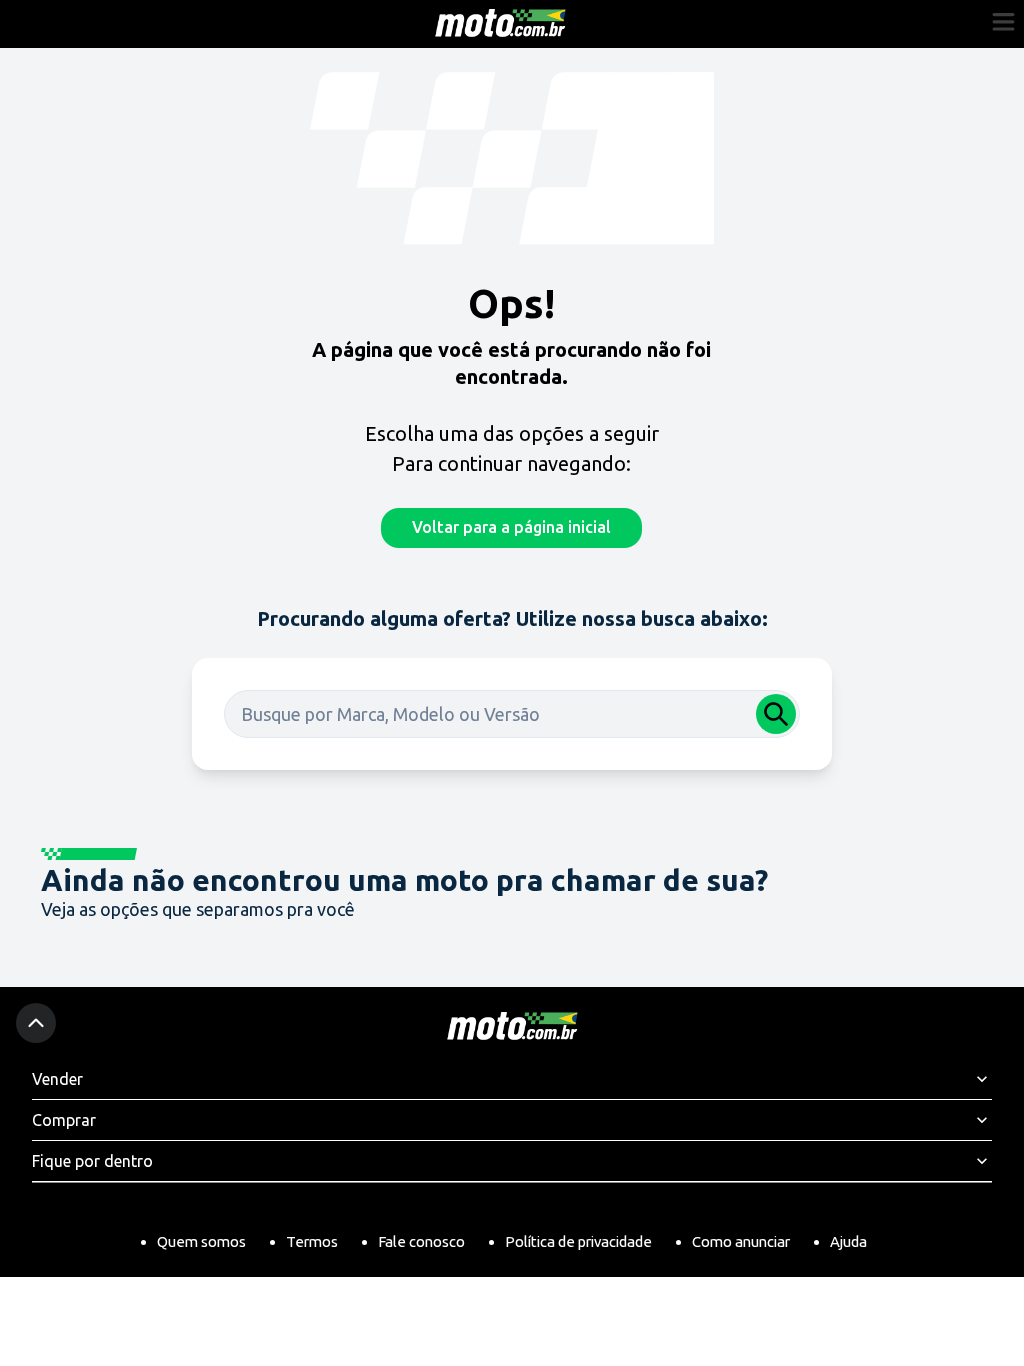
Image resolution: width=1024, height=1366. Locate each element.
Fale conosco (421, 1241)
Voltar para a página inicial (511, 527)
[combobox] (512, 714)
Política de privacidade (578, 1241)
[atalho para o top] (36, 1023)
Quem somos (201, 1241)
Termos (312, 1241)
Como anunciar (741, 1241)
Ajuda (848, 1241)
